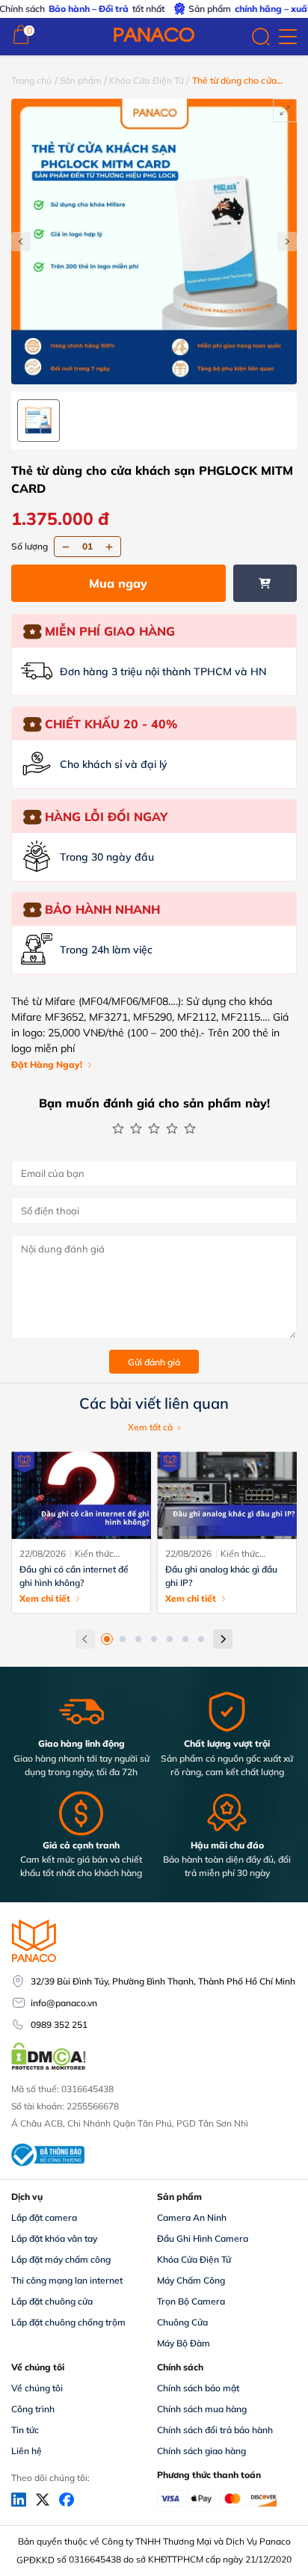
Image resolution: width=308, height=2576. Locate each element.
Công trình (33, 2409)
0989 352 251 (59, 2025)
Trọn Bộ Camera (191, 2301)
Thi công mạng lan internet (67, 2280)
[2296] (265, 583)
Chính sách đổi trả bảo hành (215, 2430)
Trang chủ (32, 80)
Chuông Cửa (182, 2322)
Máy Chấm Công (191, 2280)
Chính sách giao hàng (201, 2451)
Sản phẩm (81, 80)
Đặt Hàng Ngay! (47, 1064)
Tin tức (25, 2430)
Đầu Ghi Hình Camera (203, 2238)
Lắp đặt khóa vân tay (54, 2238)
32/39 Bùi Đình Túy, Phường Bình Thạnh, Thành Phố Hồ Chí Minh (163, 1981)
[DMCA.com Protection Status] (49, 2068)
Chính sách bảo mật (198, 2388)
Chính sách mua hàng (202, 2409)
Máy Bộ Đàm (184, 2343)
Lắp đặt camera (44, 2217)
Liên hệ (27, 2451)
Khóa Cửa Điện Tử (147, 80)
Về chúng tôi (37, 2388)
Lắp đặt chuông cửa (52, 2301)
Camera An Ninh (192, 2217)
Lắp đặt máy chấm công (61, 2259)
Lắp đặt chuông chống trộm (68, 2322)
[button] (107, 1639)
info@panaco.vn (64, 2003)
